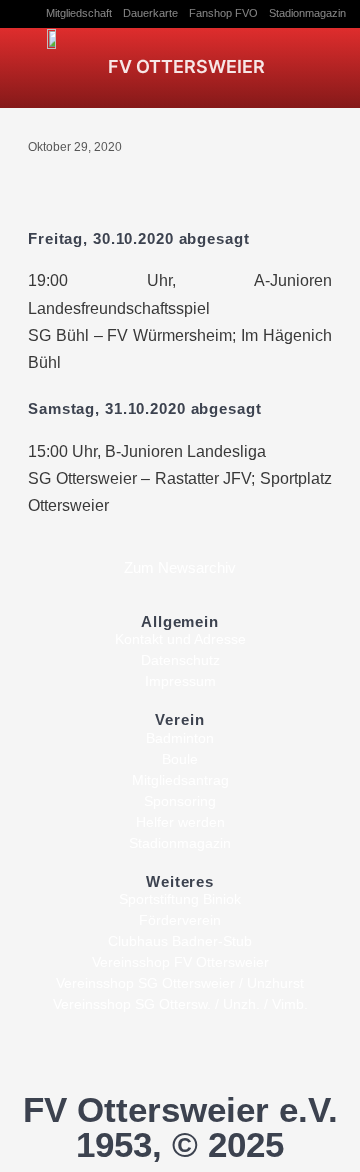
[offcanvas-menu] (320, 65)
